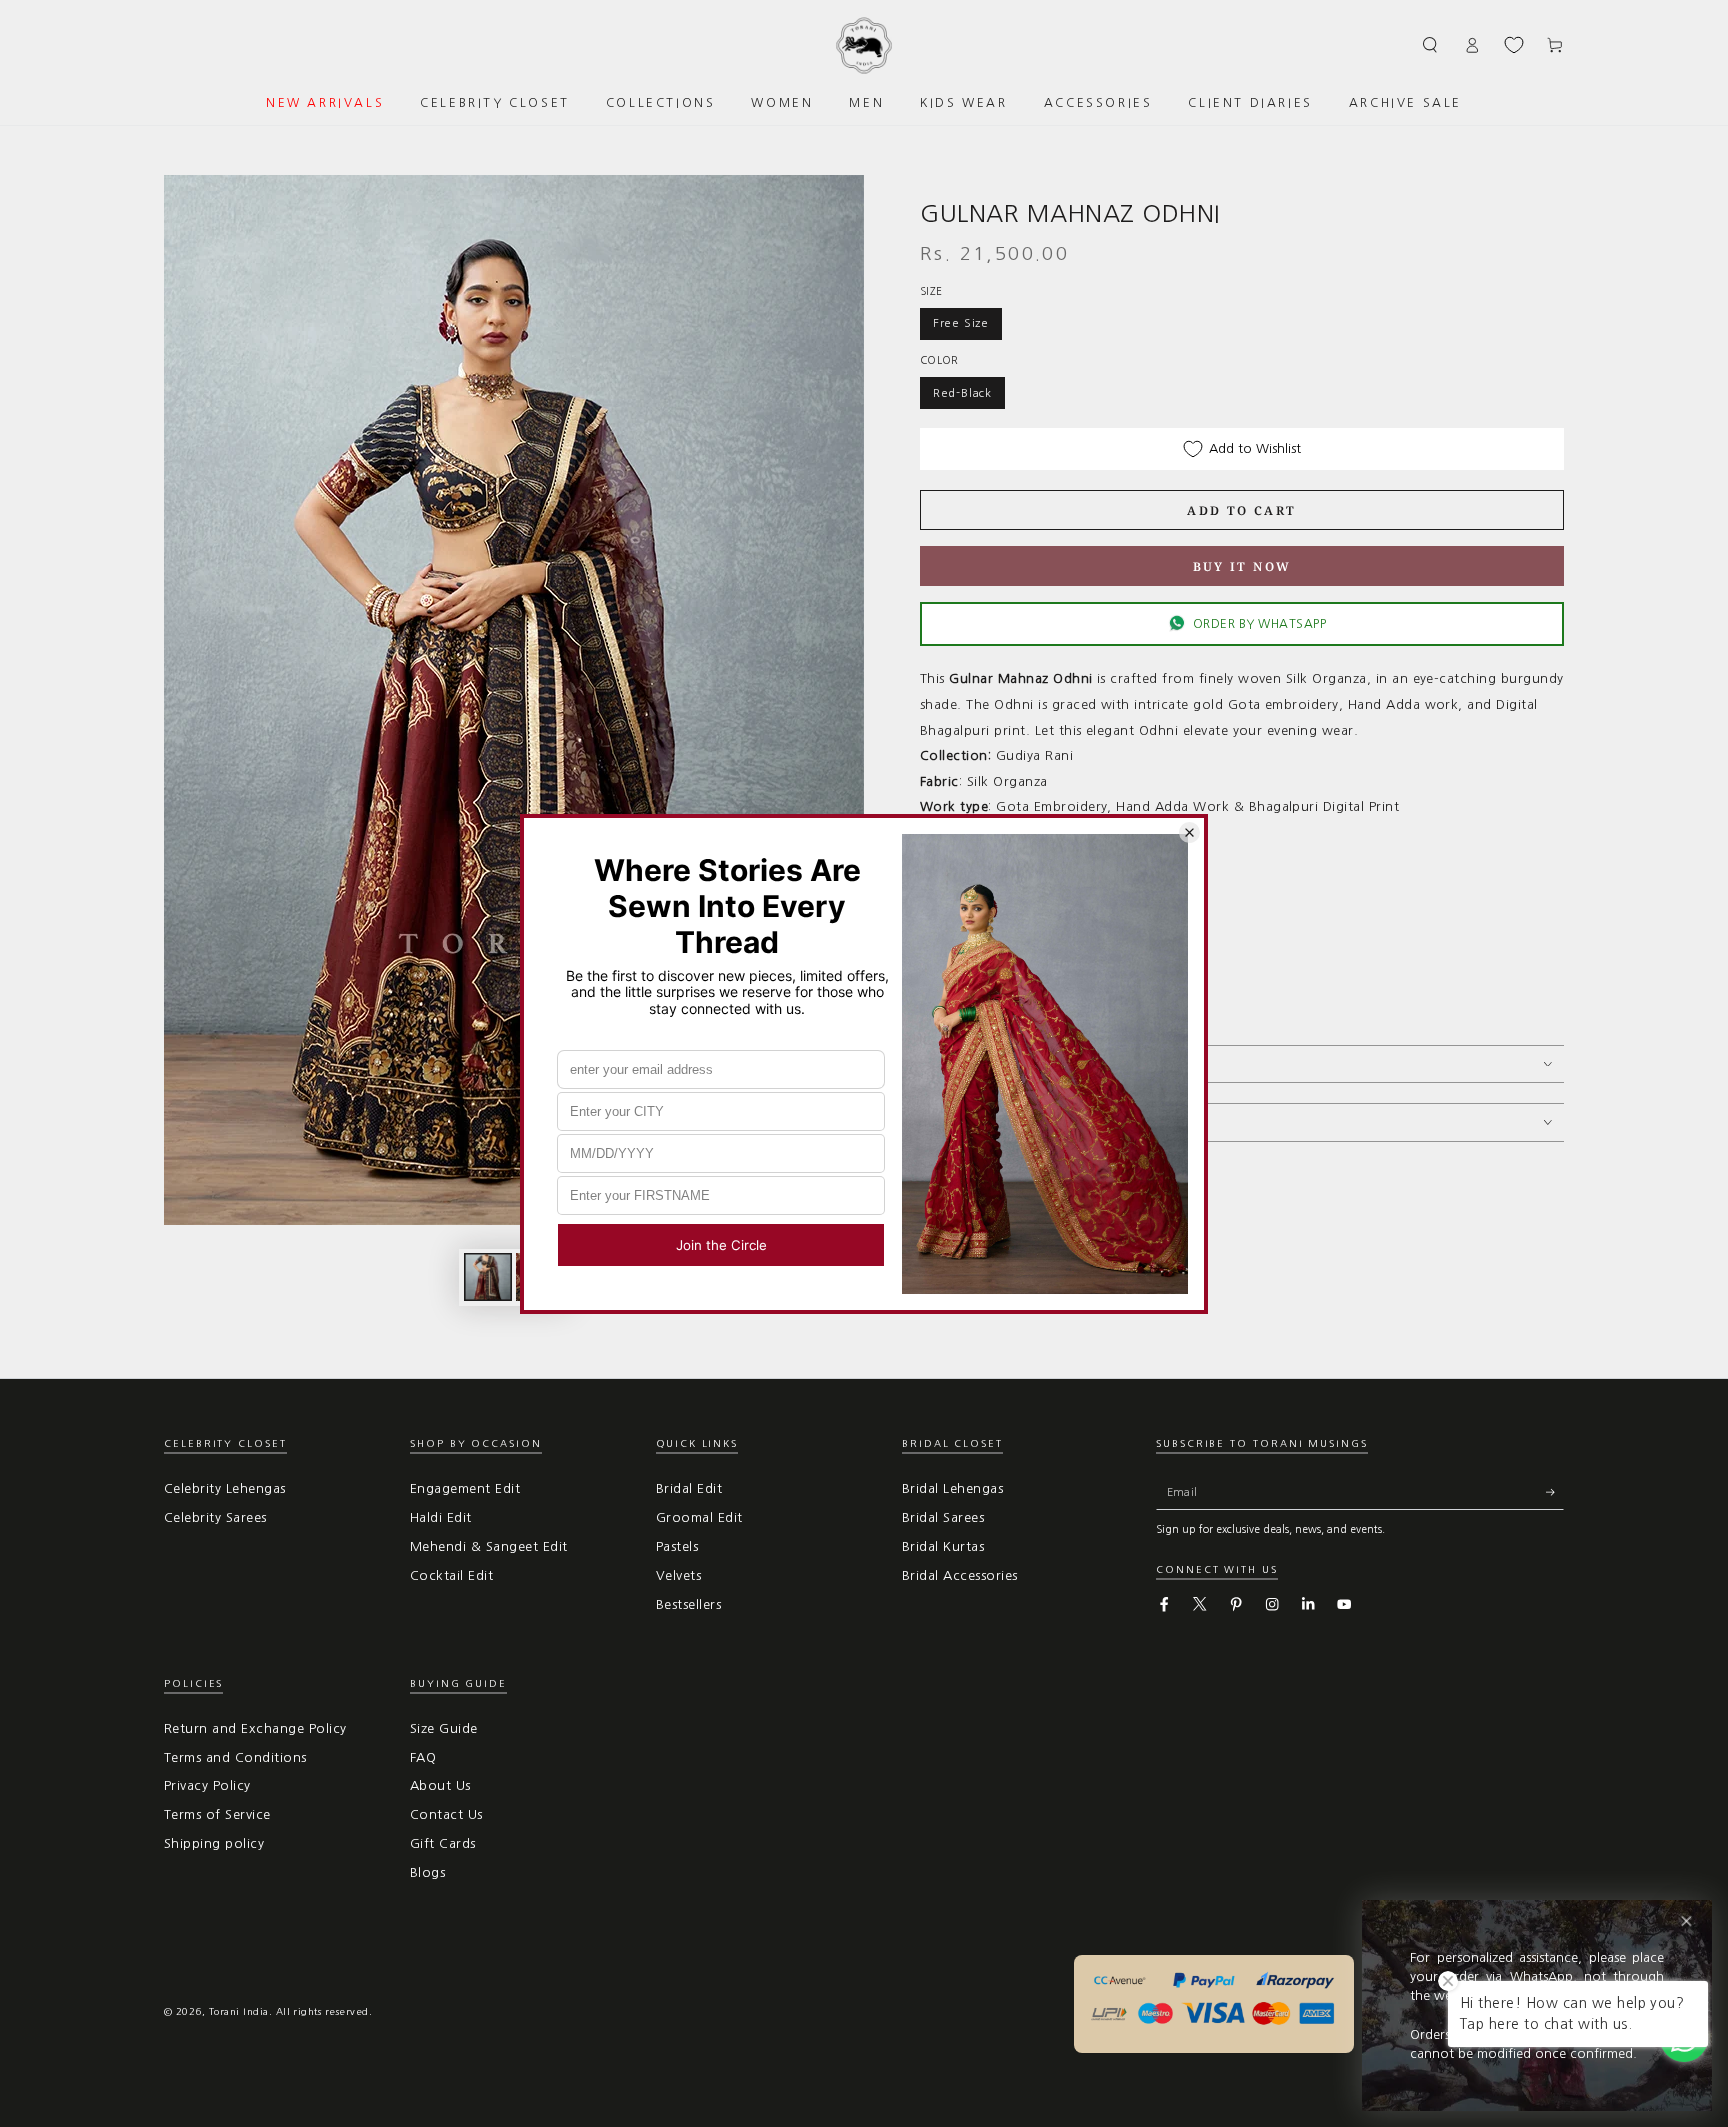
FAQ (423, 1757)
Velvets (678, 1575)
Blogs (427, 1872)
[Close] (1686, 1921)
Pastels (677, 1546)
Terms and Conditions (235, 1757)
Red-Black (962, 393)
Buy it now (1242, 566)
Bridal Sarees (943, 1517)
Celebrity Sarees (215, 1517)
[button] (1431, 44)
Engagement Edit (465, 1488)
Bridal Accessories (960, 1575)
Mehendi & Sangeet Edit (489, 1546)
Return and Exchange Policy (255, 1728)
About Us (440, 1785)
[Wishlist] (1514, 45)
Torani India (239, 2011)
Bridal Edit (689, 1488)
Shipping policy (214, 1843)
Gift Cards (443, 1843)
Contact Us (446, 1814)
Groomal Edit (699, 1517)
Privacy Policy (207, 1785)
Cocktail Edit (451, 1575)
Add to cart (1241, 510)
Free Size (961, 323)
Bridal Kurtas (943, 1546)
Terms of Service (217, 1814)
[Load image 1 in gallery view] (488, 1277)
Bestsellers (688, 1604)
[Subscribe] (1555, 1491)
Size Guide (444, 1728)
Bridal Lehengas (952, 1488)
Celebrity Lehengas (225, 1488)
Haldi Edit (441, 1517)
